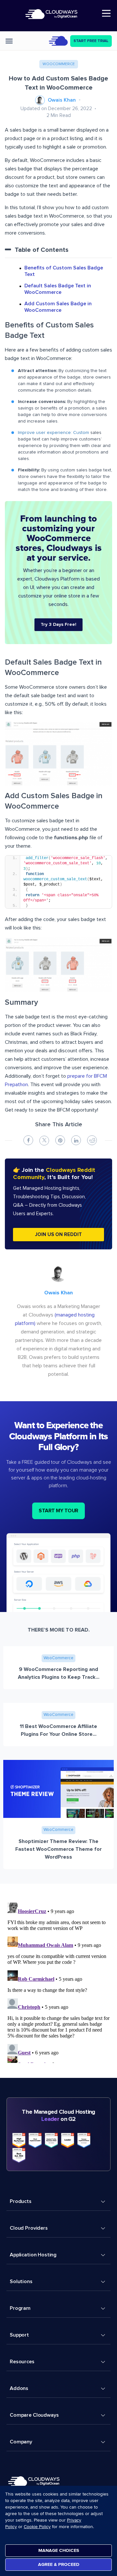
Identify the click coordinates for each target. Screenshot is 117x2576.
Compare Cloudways (34, 2415)
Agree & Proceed (59, 2564)
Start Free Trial (91, 41)
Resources (22, 2362)
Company (21, 2442)
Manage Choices (59, 2550)
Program (20, 2308)
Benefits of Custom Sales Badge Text (64, 271)
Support (19, 2335)
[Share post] (28, 1140)
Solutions (21, 2281)
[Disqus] (58, 1981)
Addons (19, 2388)
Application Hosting (33, 2255)
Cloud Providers (29, 2228)
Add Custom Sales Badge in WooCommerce (58, 307)
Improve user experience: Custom (53, 433)
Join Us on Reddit (58, 1235)
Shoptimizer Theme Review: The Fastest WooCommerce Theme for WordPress (58, 1849)
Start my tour (58, 1511)
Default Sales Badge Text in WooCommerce (58, 289)
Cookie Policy (37, 2527)
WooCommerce (59, 64)
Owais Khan (62, 100)
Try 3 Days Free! (58, 625)
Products (21, 2201)
